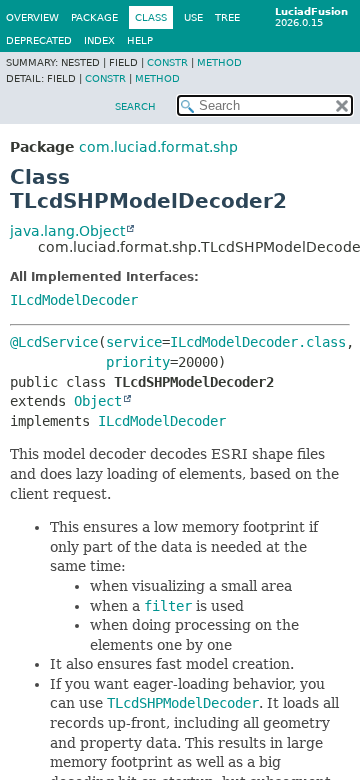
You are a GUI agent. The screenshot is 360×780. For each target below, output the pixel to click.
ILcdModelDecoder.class (258, 342)
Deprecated (39, 40)
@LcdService (54, 342)
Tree (227, 17)
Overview (32, 17)
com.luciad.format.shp (158, 147)
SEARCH (135, 106)
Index (99, 40)
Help (140, 40)
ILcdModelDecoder (74, 300)
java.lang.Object (67, 231)
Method (219, 62)
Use (193, 17)
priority (138, 362)
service (134, 342)
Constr (167, 62)
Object (98, 401)
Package (94, 17)
